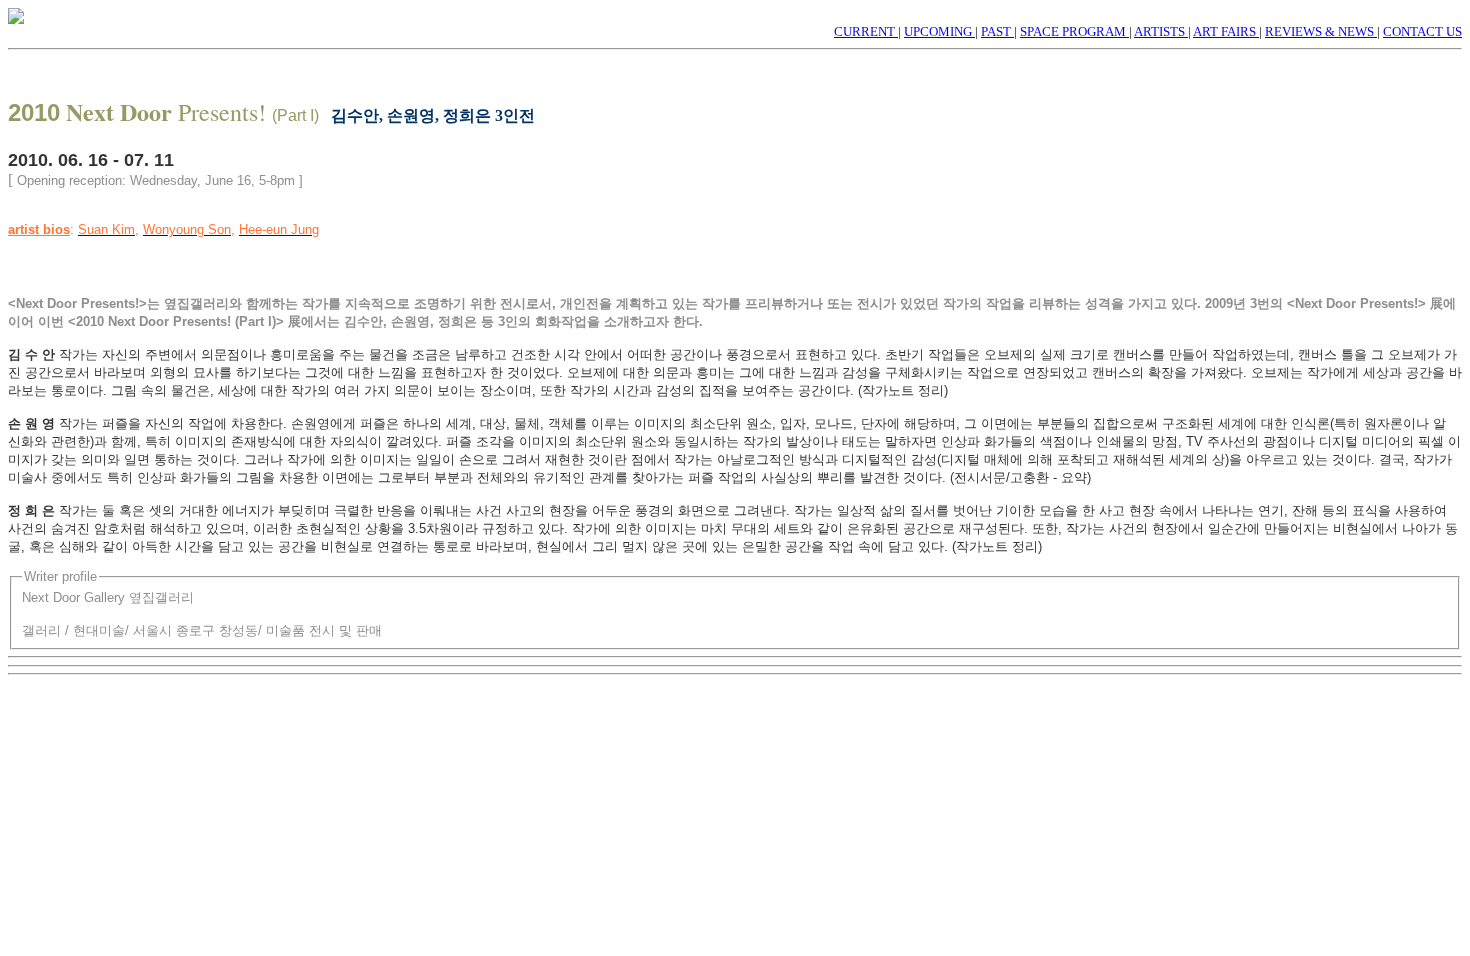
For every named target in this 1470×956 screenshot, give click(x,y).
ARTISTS (1161, 31)
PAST (997, 31)
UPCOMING (939, 31)
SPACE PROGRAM (1074, 31)
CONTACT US (1422, 31)
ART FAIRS (1226, 31)
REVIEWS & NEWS (1321, 31)
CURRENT (866, 31)
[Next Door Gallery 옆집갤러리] (16, 18)
